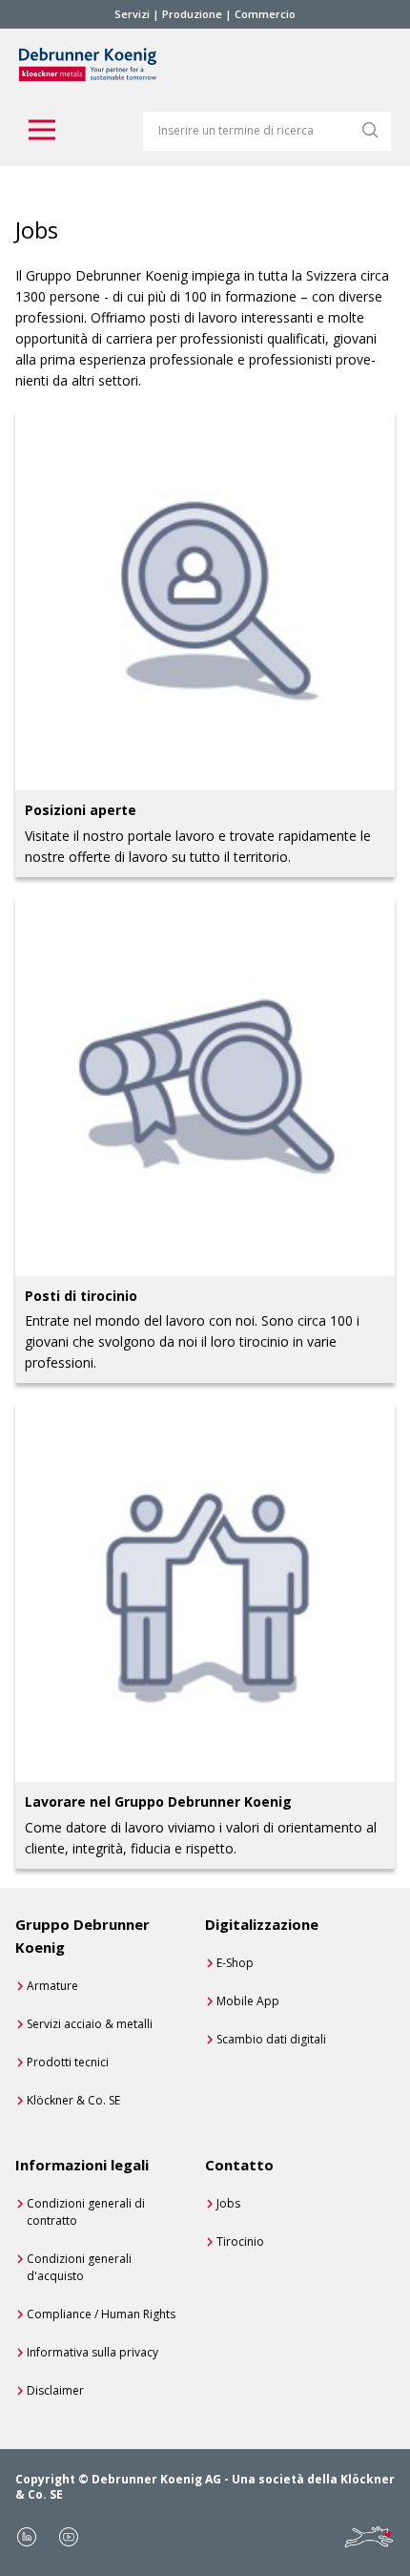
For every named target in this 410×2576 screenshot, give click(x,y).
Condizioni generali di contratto (86, 2212)
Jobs (228, 2203)
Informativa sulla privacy (92, 2352)
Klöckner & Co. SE (73, 2100)
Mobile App (248, 2001)
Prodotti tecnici (68, 2062)
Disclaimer (55, 2390)
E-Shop (235, 1963)
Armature (52, 1986)
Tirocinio (240, 2241)
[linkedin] (27, 2537)
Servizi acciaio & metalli (90, 2024)
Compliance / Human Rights (101, 2314)
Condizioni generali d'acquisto (79, 2267)
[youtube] (69, 2537)
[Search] (370, 130)
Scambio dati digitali (271, 2039)
